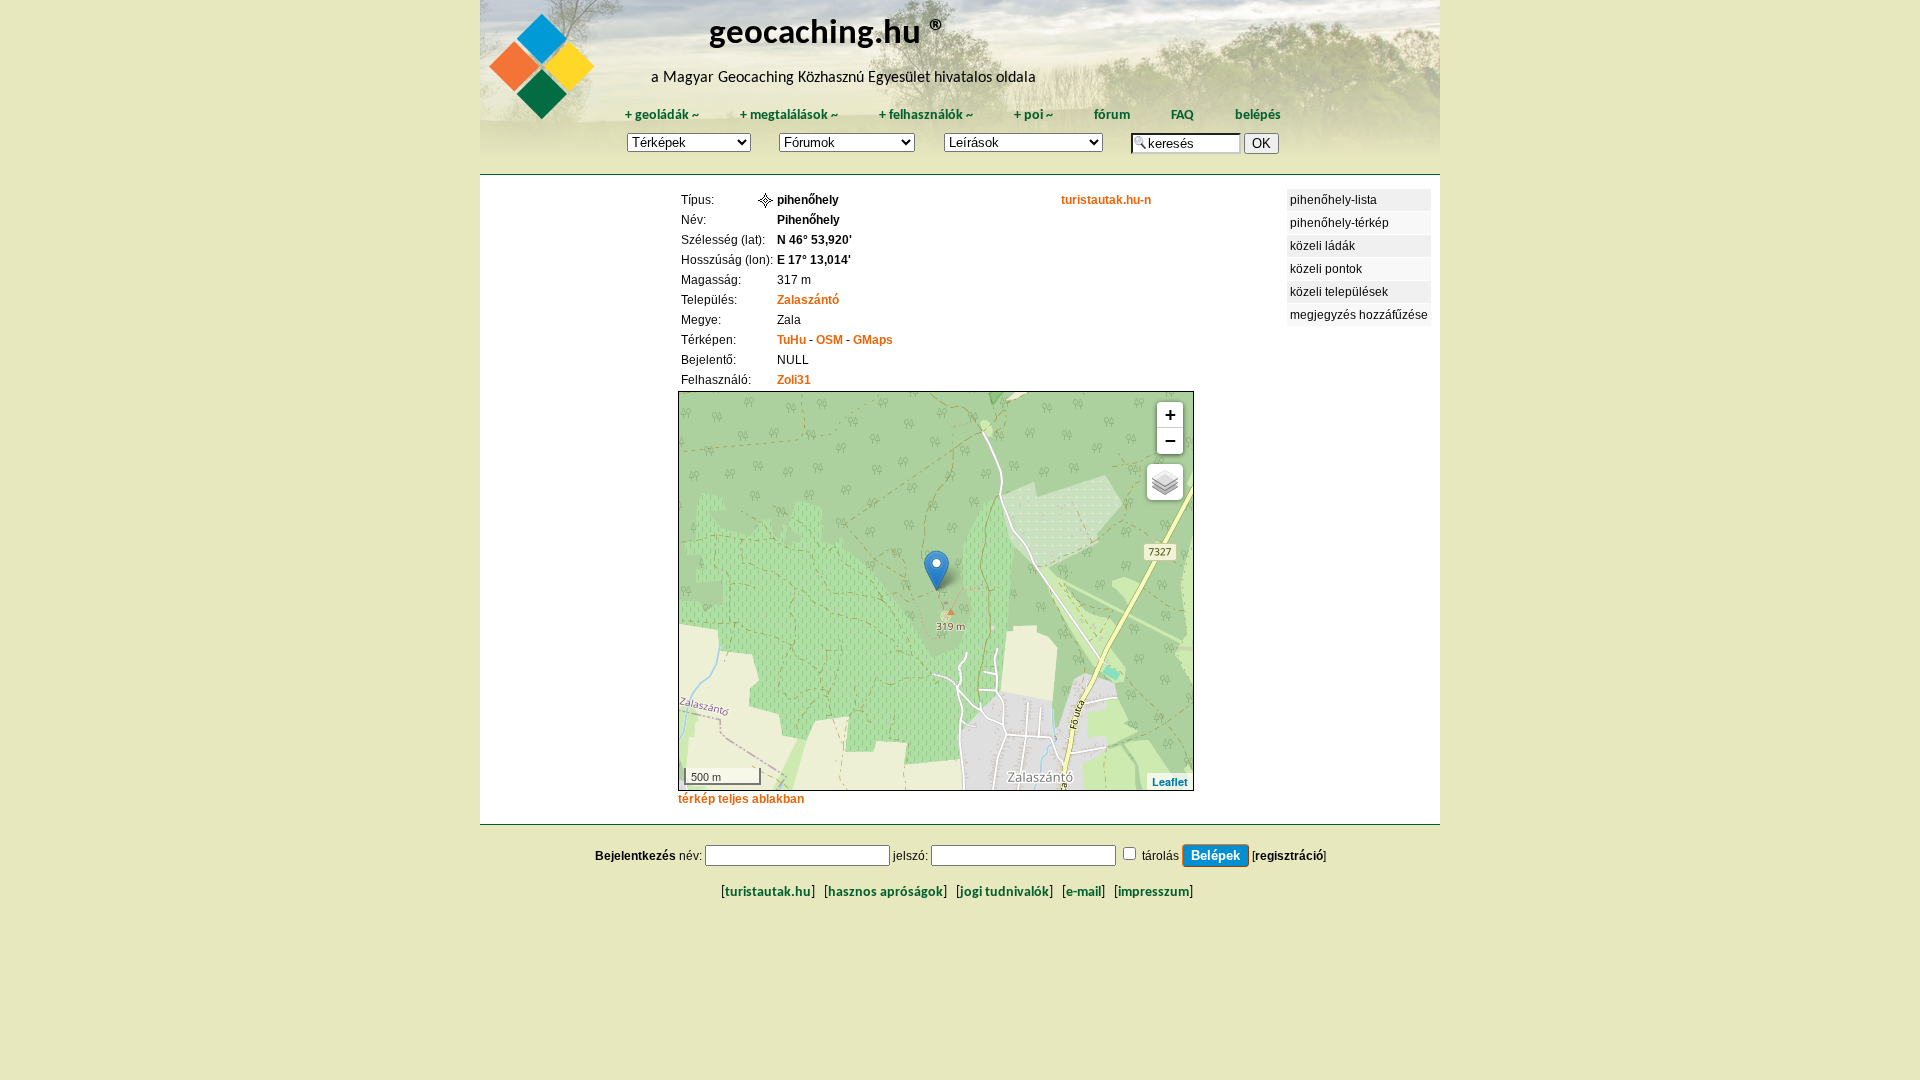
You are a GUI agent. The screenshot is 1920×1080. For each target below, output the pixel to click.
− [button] (1170, 440)
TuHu (791, 340)
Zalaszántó (808, 300)
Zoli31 (794, 380)
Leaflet (1170, 781)
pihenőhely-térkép (1339, 223)
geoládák (662, 115)
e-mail (1083, 892)
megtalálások (789, 115)
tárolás (1160, 856)
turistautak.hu (768, 892)
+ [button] (1170, 414)
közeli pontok (1326, 269)
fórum (1112, 115)
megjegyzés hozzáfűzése (1359, 315)
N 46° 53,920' (814, 240)
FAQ (1182, 115)
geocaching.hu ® (828, 34)
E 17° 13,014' (814, 260)
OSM (829, 340)
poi (1033, 115)
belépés (1258, 115)
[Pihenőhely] (936, 570)
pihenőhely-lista (1333, 200)
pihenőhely (808, 200)
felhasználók (926, 115)
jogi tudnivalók (1004, 892)
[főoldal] (545, 72)
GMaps (873, 340)
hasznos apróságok (885, 892)
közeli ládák (1322, 246)
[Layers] (1165, 482)
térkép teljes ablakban (741, 799)
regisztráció (1289, 856)
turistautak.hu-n (1106, 200)
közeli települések (1339, 292)
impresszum (1153, 892)
